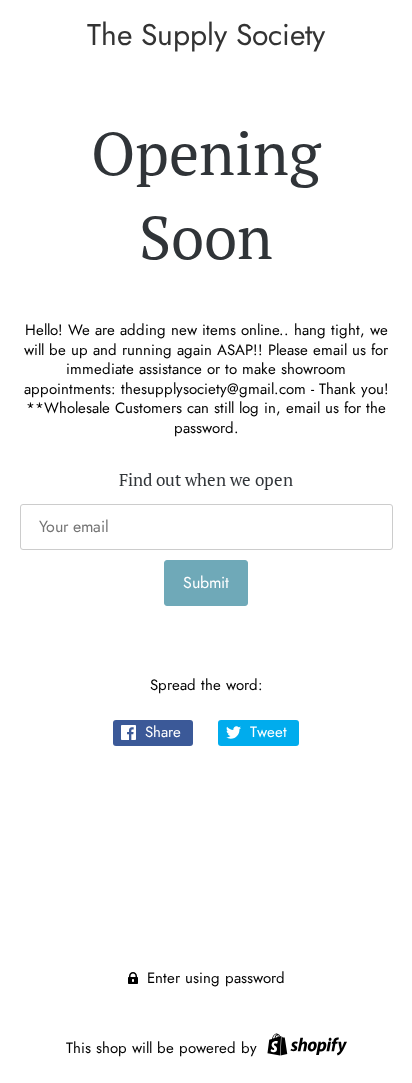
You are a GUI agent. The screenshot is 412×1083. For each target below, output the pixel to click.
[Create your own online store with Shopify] (304, 1048)
